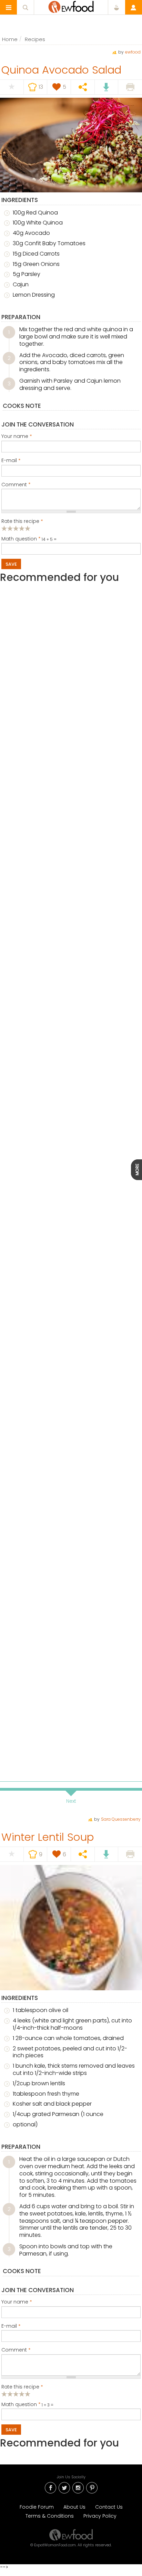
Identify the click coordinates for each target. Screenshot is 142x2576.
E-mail (11, 461)
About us (74, 2507)
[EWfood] (71, 7)
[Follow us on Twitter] (64, 2487)
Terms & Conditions (50, 2516)
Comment (16, 485)
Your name (17, 437)
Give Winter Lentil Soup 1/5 (4, 2394)
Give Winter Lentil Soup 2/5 (10, 2394)
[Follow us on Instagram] (78, 2487)
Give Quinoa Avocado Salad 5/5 (28, 528)
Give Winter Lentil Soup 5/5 (28, 2394)
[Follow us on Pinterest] (92, 2487)
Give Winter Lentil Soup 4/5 (22, 2394)
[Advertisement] (71, 900)
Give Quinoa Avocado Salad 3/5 (16, 528)
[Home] (71, 2535)
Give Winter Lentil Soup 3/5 (16, 2394)
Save (11, 564)
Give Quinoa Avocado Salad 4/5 (22, 528)
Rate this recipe (22, 521)
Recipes (35, 39)
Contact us (109, 2507)
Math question (21, 539)
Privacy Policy (100, 2516)
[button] (9, 7)
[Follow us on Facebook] (50, 2487)
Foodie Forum (37, 2507)
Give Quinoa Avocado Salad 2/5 (10, 528)
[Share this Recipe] (83, 87)
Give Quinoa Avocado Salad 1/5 (4, 528)
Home (10, 39)
